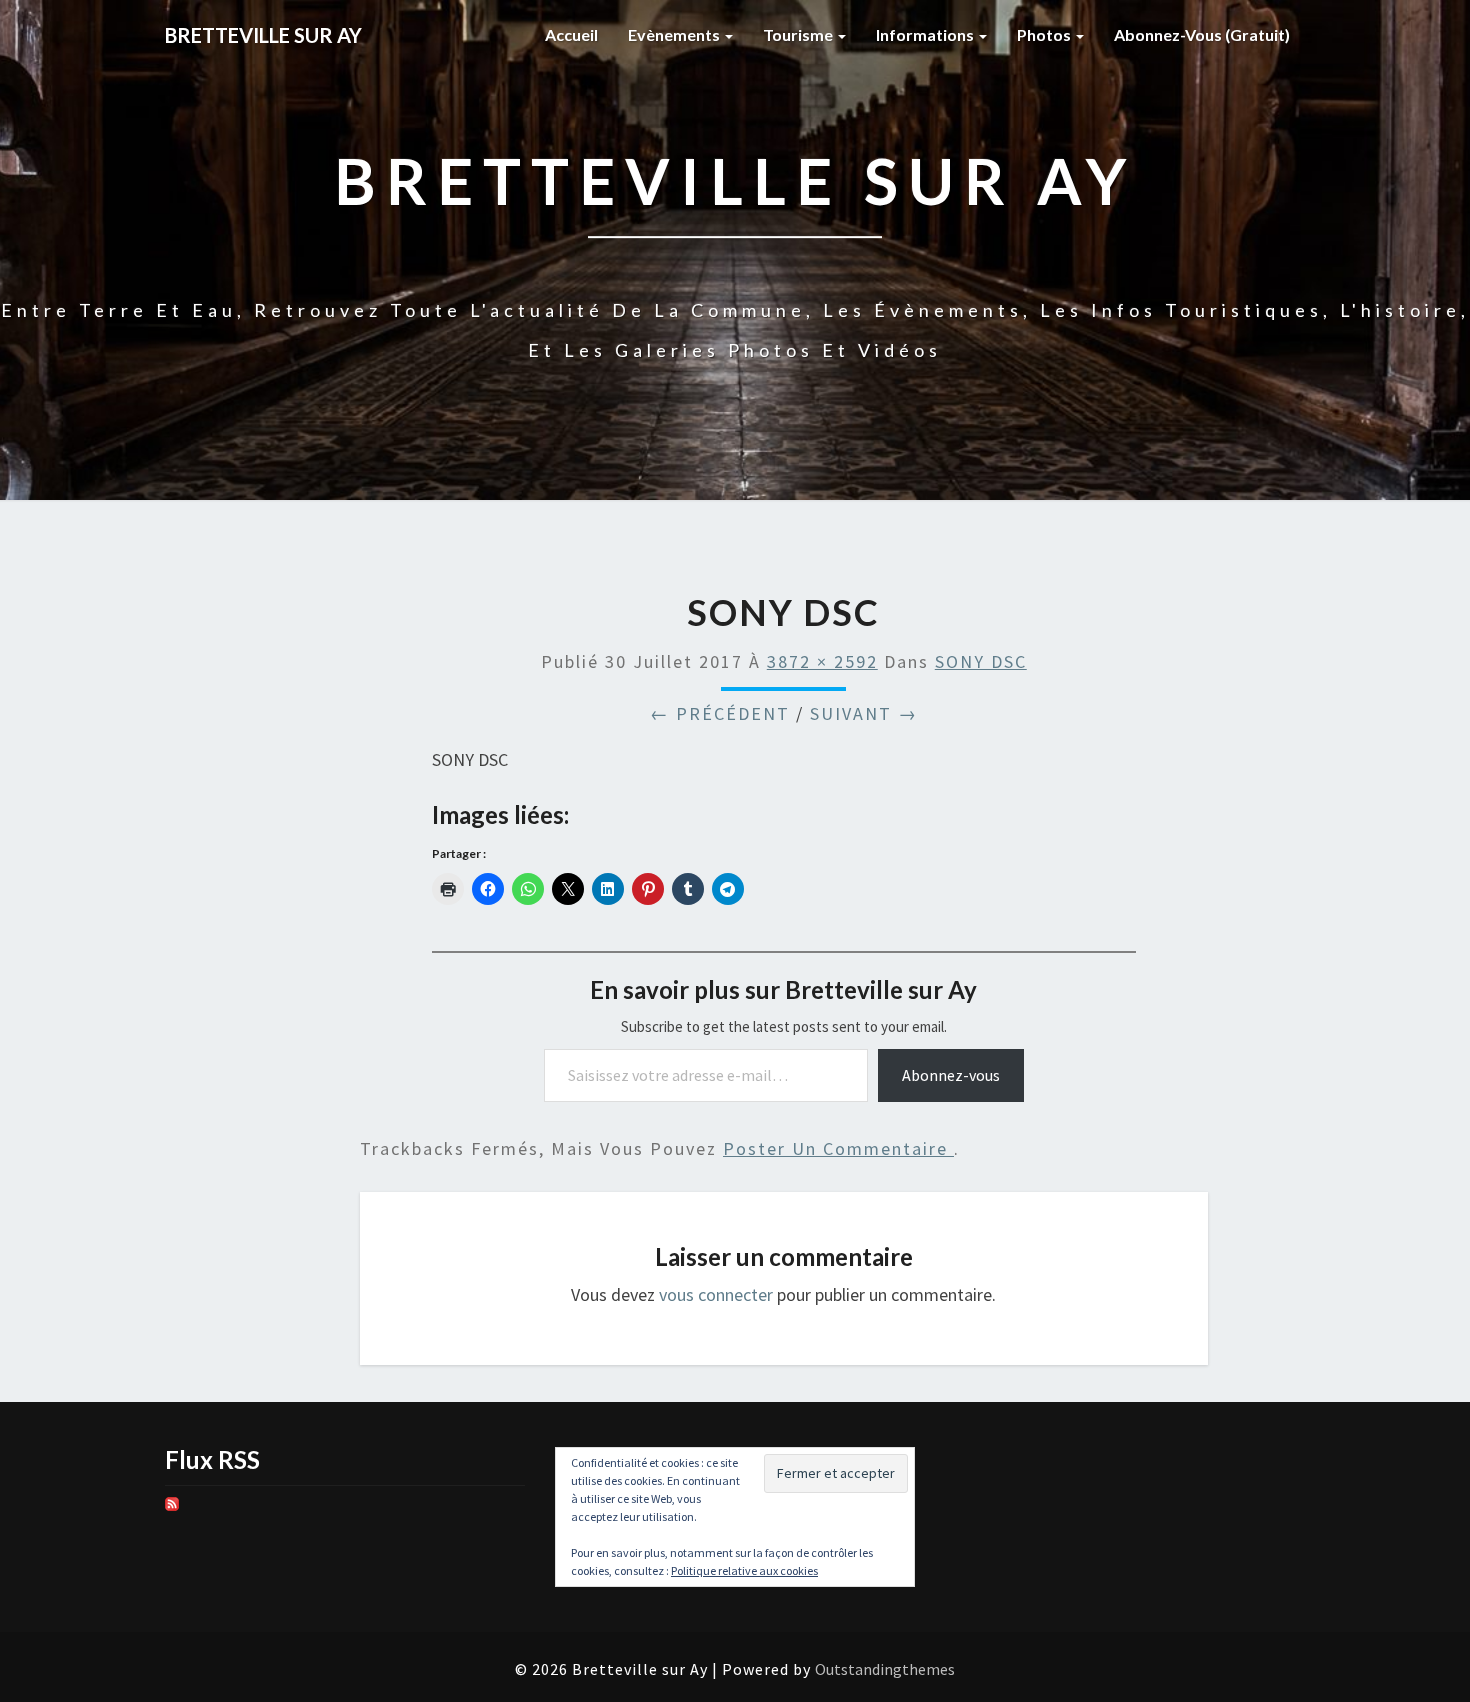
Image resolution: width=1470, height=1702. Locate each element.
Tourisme (799, 34)
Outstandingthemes (885, 1669)
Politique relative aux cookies (744, 1570)
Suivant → (864, 713)
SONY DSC (981, 661)
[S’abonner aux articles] (172, 1510)
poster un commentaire (838, 1148)
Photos (1045, 34)
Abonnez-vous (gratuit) (1202, 34)
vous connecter (716, 1294)
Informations (926, 34)
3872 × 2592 (822, 661)
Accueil (571, 34)
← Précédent (720, 713)
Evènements (675, 34)
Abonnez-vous (951, 1075)
